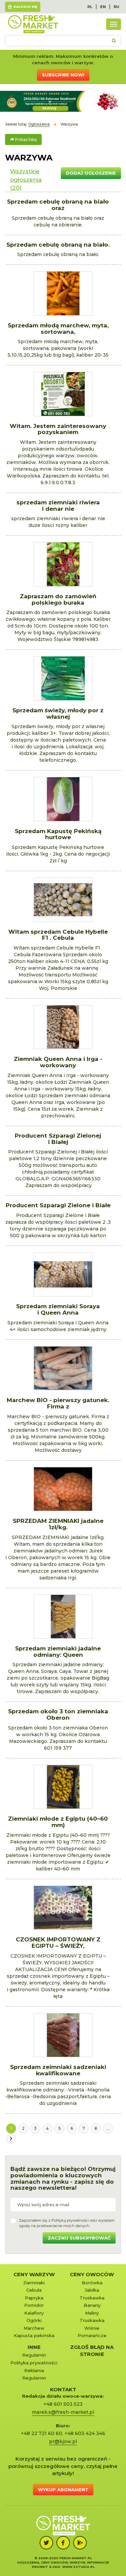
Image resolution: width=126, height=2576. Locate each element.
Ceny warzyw (34, 2274)
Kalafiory (34, 2313)
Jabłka (92, 2290)
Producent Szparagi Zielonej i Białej (58, 1139)
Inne (34, 2347)
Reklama (34, 2370)
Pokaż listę (25, 139)
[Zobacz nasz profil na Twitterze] (46, 2543)
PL (90, 7)
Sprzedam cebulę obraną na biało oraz (58, 205)
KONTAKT (63, 2389)
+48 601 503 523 (63, 2404)
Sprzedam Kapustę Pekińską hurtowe (58, 834)
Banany (92, 2305)
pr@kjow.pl (63, 2441)
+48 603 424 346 (85, 2433)
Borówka (92, 2283)
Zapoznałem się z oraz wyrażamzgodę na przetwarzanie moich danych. (67, 2223)
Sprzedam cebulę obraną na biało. (58, 245)
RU (116, 7)
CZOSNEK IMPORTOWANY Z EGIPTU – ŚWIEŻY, (58, 1943)
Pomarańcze (92, 2335)
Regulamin (34, 2355)
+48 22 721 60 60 (41, 2433)
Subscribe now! (63, 75)
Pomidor (34, 2305)
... (108, 2128)
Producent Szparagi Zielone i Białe (58, 1205)
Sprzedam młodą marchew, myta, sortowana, (58, 329)
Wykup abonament (63, 2490)
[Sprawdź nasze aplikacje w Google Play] (80, 2543)
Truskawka (92, 2298)
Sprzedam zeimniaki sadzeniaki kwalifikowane (58, 2070)
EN (103, 7)
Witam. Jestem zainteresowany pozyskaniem (58, 429)
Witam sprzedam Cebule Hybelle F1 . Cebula (58, 935)
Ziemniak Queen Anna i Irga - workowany (58, 1062)
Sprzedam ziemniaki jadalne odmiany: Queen (58, 1652)
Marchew (34, 2328)
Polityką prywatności (70, 2220)
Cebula (34, 2290)
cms (56, 2567)
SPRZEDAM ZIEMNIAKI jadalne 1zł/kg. (58, 1524)
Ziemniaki (34, 2283)
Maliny (92, 2313)
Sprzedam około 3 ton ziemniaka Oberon (58, 1714)
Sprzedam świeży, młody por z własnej (58, 713)
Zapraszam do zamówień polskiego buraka (58, 599)
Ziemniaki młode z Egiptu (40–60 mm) (58, 1822)
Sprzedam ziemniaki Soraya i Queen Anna (58, 1309)
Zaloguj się (25, 7)
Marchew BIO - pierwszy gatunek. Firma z (58, 1403)
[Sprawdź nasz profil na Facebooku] (63, 2543)
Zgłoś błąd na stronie (92, 2351)
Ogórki (34, 2320)
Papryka (34, 2298)
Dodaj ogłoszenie (91, 173)
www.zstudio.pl (78, 2567)
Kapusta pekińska (34, 2335)
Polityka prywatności (34, 2363)
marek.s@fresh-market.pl (63, 2412)
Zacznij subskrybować (79, 2238)
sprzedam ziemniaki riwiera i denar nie (58, 506)
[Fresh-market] (33, 24)
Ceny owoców (92, 2274)
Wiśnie (92, 2328)
